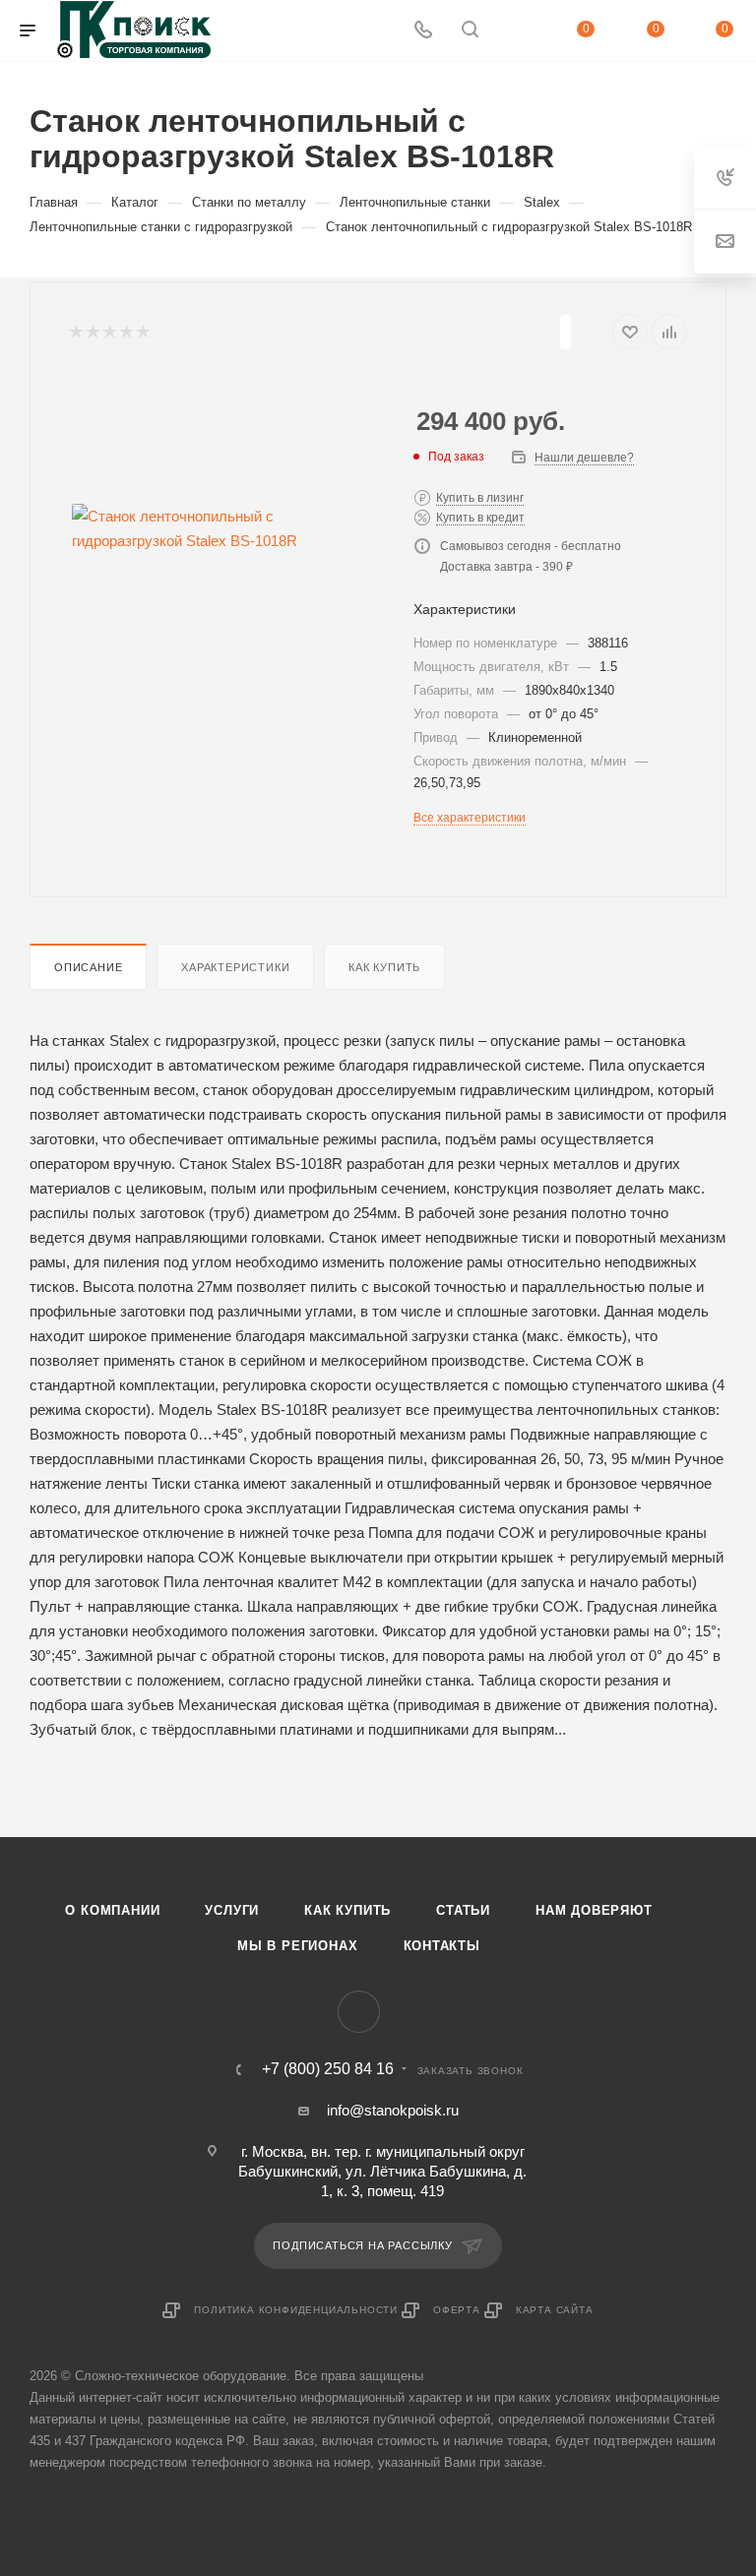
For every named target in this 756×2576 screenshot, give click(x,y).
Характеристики (235, 967)
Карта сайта (555, 2310)
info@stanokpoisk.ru (393, 2110)
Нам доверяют (594, 1910)
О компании (112, 1910)
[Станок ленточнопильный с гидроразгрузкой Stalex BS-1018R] (226, 528)
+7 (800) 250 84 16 (328, 2069)
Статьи (463, 1910)
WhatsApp (359, 2012)
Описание (88, 967)
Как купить (384, 967)
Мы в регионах (297, 1946)
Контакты (442, 1946)
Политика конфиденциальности (296, 2310)
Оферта (457, 2310)
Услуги (232, 1910)
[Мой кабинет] (517, 31)
